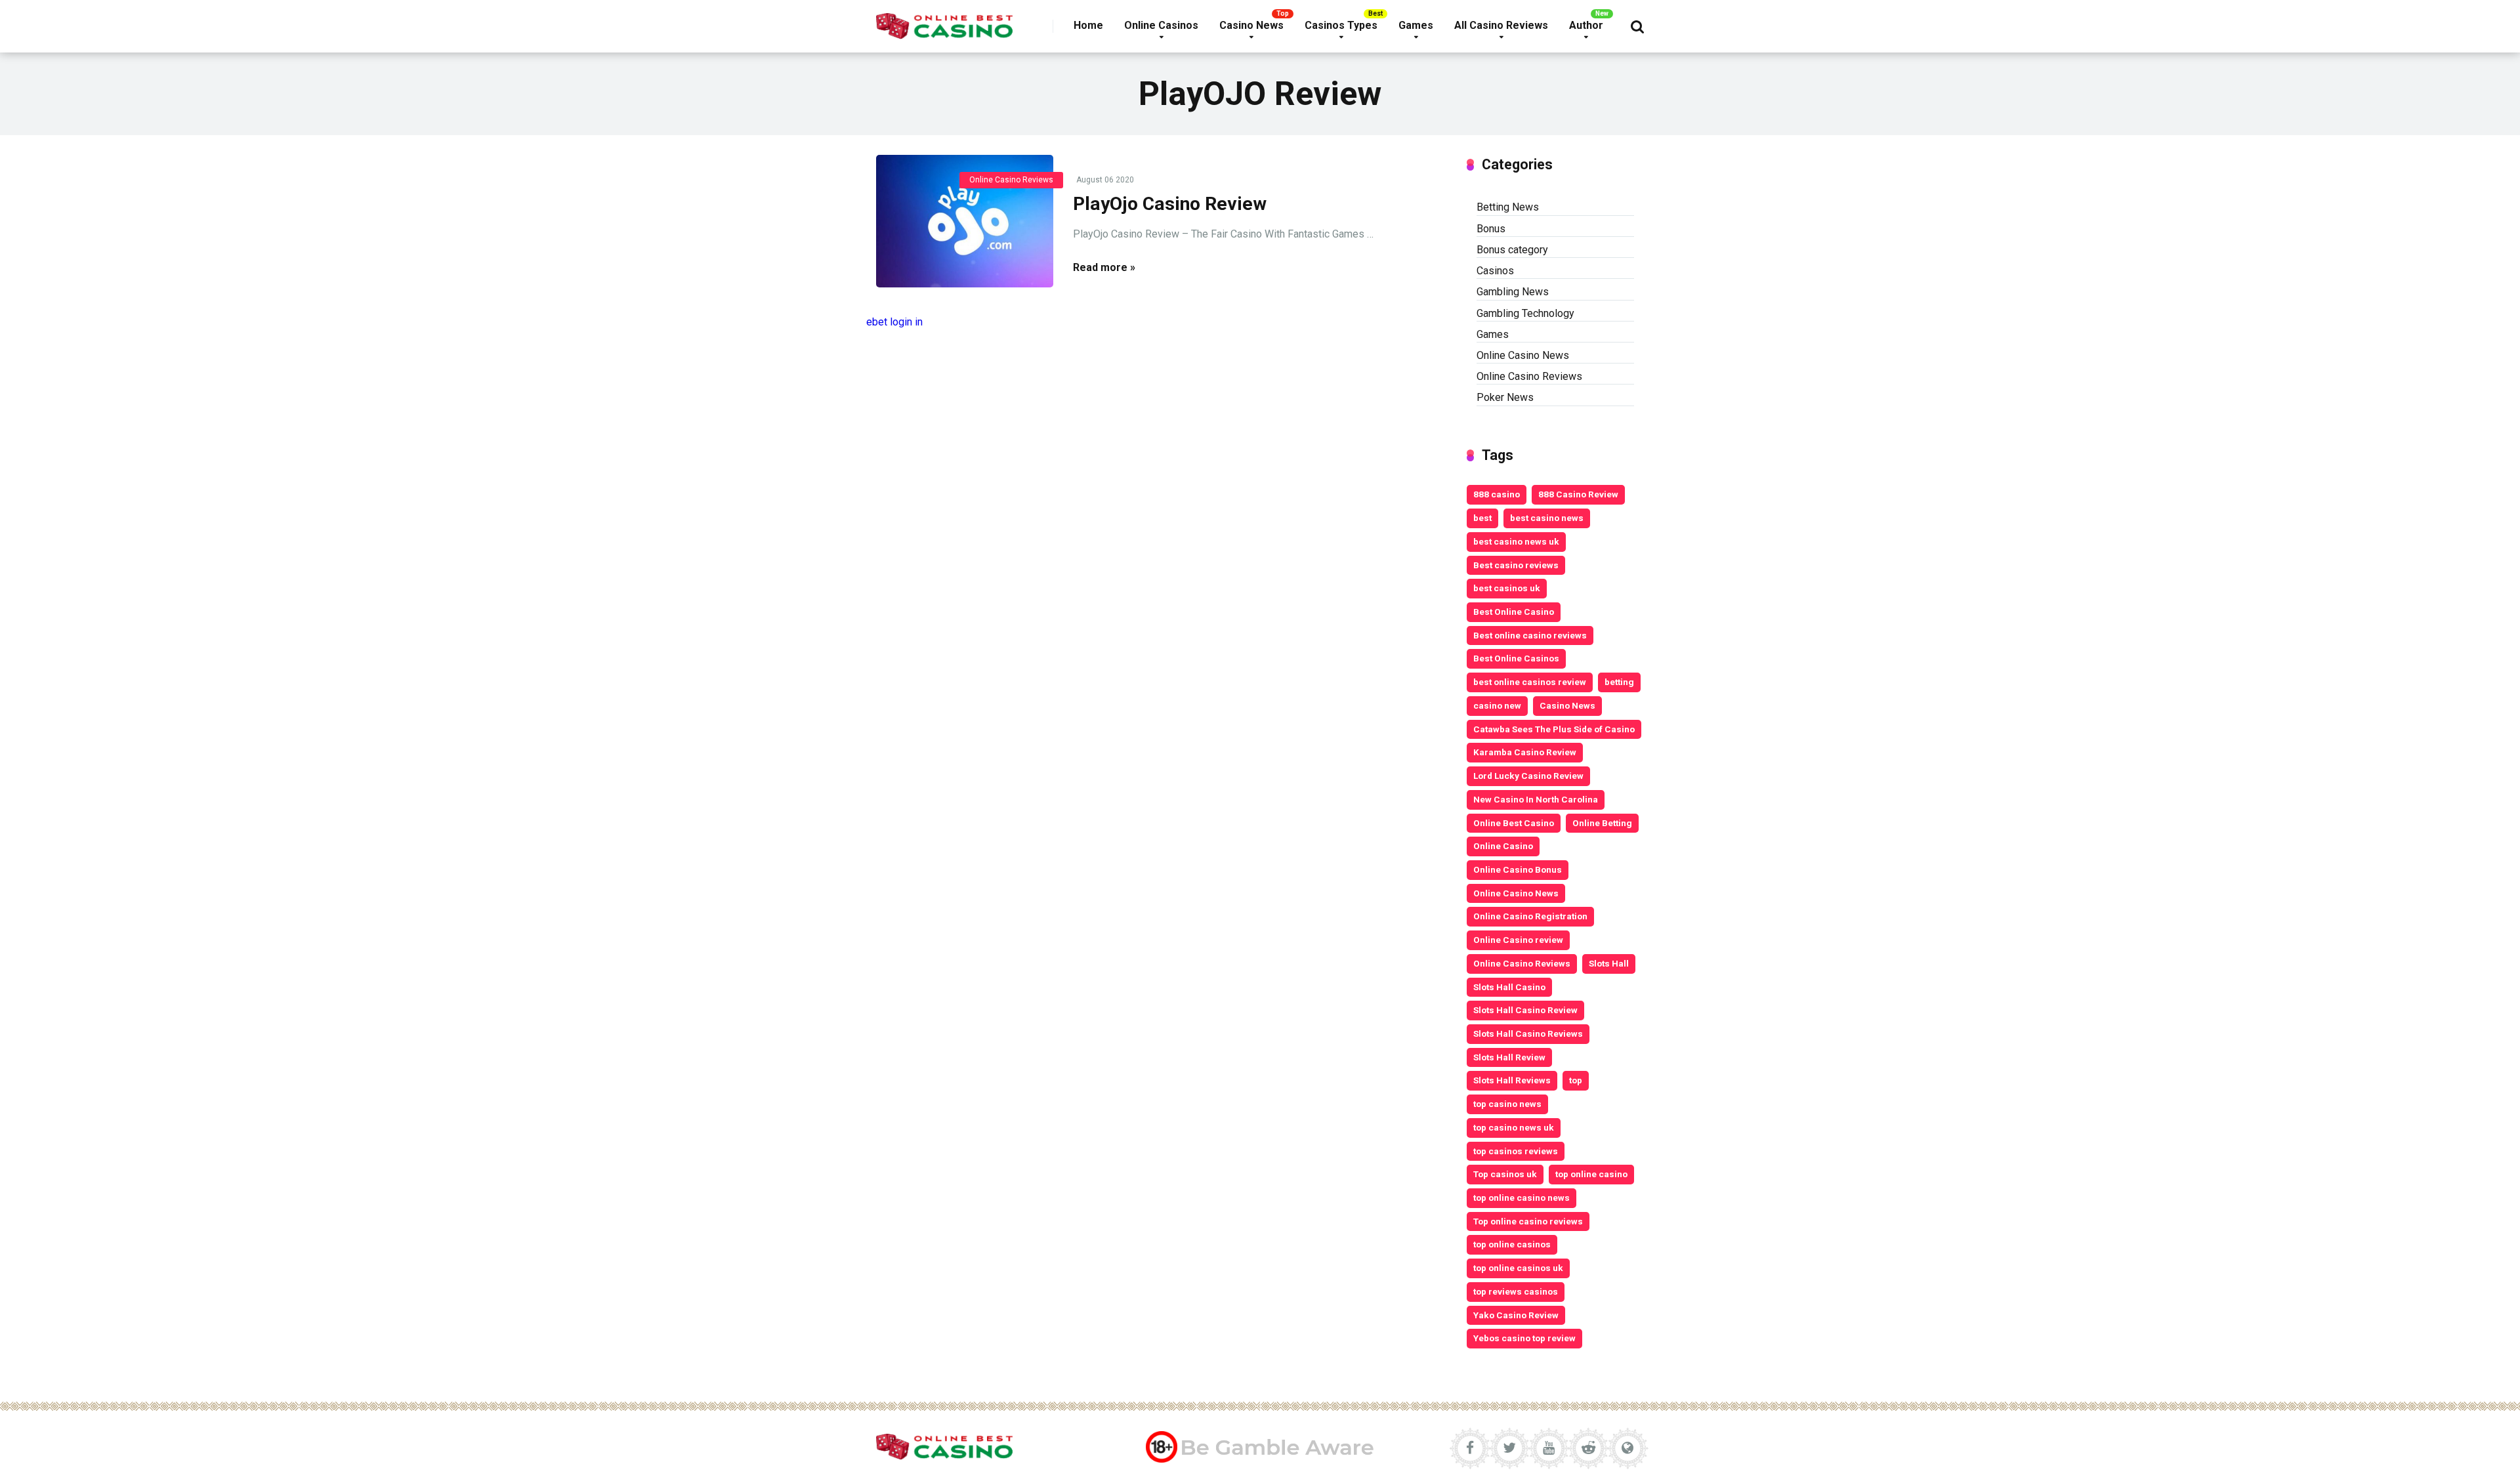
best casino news (1547, 518)
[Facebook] (1470, 1448)
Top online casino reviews (1528, 1221)
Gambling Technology (1525, 313)
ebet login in (894, 322)
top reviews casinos (1516, 1291)
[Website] (1627, 1448)
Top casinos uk (1505, 1174)
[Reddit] (1588, 1448)
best (1482, 518)
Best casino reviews (1516, 565)
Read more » (1104, 267)
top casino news (1507, 1104)
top (1576, 1080)
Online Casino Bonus (1518, 869)
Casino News (1251, 25)
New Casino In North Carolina (1536, 799)
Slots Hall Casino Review (1525, 1010)
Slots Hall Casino (1509, 987)
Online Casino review (1518, 940)
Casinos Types (1341, 25)
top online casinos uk (1518, 1268)
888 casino (1497, 494)
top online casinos (1512, 1244)
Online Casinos (1161, 25)
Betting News (1508, 207)
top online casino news (1522, 1198)
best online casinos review (1530, 682)
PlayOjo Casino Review (1170, 204)
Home (1088, 25)
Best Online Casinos (1516, 658)
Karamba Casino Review (1525, 752)
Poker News (1505, 397)
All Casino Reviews (1501, 25)
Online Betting (1602, 823)
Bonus (1491, 229)
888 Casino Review (1578, 494)
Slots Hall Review (1509, 1057)
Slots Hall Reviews (1512, 1080)
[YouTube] (1549, 1448)
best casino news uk (1516, 541)
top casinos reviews (1516, 1151)
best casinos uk (1507, 588)
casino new (1497, 705)
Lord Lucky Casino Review (1528, 776)
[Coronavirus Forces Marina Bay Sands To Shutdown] (965, 221)
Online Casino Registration (1530, 916)
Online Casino (1503, 846)
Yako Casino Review (1516, 1315)
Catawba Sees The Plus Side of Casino (1554, 729)
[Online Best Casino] (944, 21)
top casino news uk (1514, 1127)
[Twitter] (1509, 1448)
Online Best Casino (1514, 823)
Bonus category (1512, 250)
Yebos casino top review (1524, 1338)
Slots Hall (1609, 963)
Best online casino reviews (1530, 635)
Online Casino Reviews (1011, 180)
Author (1586, 25)
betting (1619, 682)
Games (1416, 25)
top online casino (1591, 1174)
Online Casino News (1523, 355)
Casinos (1495, 271)
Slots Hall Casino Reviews (1528, 1033)
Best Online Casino (1514, 612)
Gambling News (1513, 292)
